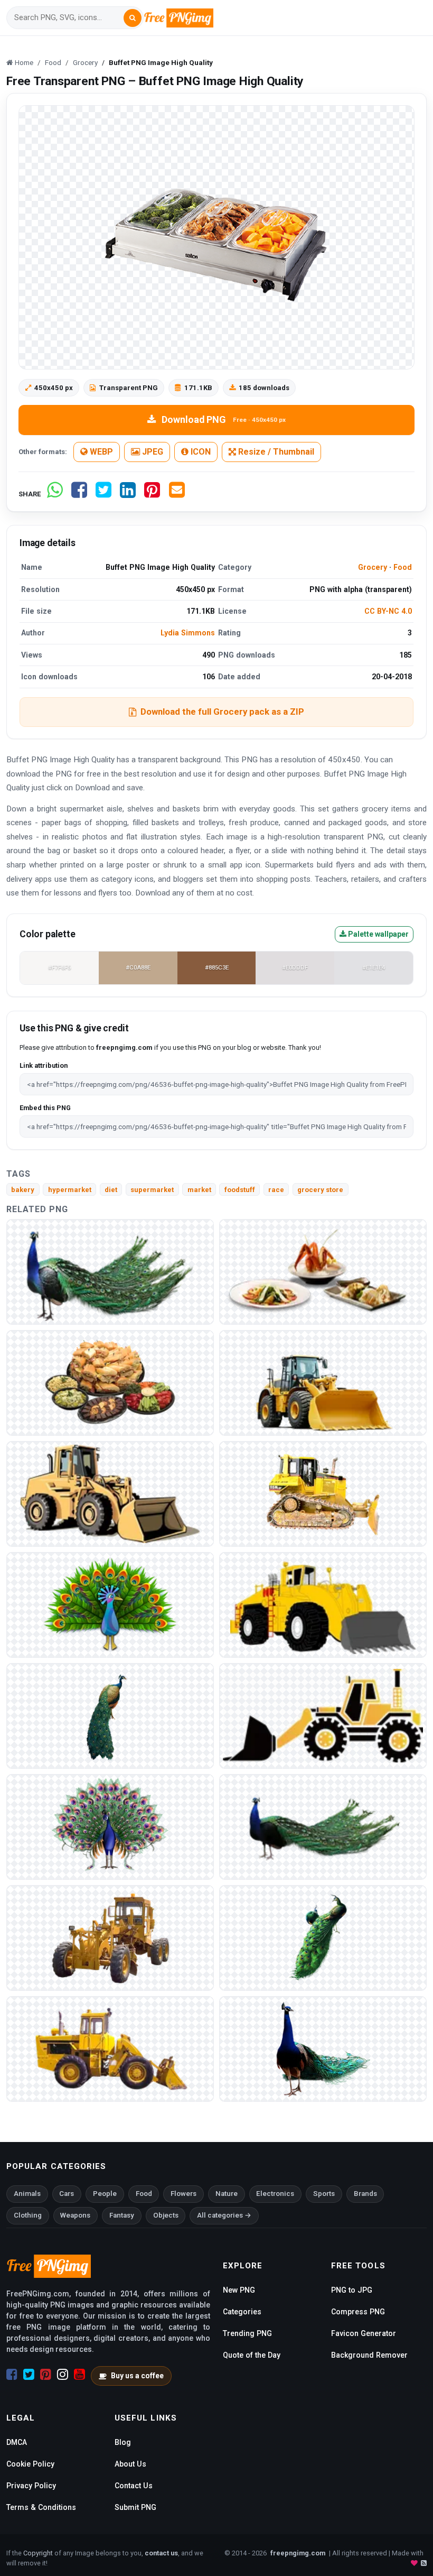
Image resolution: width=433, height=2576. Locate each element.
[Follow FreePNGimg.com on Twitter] (29, 2375)
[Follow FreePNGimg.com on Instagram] (63, 2375)
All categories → (224, 2215)
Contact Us (134, 2486)
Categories (242, 2312)
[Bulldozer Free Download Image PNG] (323, 1382)
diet (111, 1190)
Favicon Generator (364, 2333)
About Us (130, 2464)
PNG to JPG (352, 2290)
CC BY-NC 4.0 (388, 611)
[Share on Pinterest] (152, 494)
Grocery (373, 567)
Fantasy (122, 2215)
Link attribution (44, 1065)
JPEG (152, 452)
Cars (67, 2194)
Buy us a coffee (137, 2376)
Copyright (38, 2553)
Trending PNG (247, 2333)
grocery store (320, 1190)
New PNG (239, 2290)
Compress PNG (358, 2312)
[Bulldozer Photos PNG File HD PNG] (323, 1715)
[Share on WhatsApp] (55, 494)
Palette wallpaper (378, 934)
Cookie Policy (30, 2464)
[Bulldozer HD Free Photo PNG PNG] (323, 1493)
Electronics (275, 2194)
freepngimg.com (298, 2553)
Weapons (75, 2215)
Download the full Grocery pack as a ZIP (222, 712)
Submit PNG (135, 2507)
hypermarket (70, 1190)
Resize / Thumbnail (275, 452)
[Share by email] (177, 494)
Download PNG (224, 419)
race (276, 1190)
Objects (166, 2215)
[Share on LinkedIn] (128, 494)
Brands (365, 2194)
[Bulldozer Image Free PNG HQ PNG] (323, 1604)
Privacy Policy (31, 2486)
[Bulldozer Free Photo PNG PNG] (110, 1493)
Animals (27, 2194)
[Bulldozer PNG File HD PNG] (110, 1937)
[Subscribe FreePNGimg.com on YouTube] (79, 2375)
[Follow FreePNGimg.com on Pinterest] (46, 2375)
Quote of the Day (252, 2355)
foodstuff (240, 1190)
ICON (200, 452)
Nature (227, 2194)
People (105, 2194)
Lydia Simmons (188, 633)
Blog (123, 2442)
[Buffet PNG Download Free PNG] (110, 1382)
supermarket (152, 1190)
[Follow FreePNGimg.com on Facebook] (12, 2375)
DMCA (17, 2442)
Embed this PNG (45, 1108)
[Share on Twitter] (103, 494)
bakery (23, 1190)
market (199, 1190)
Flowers (183, 2194)
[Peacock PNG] (110, 1271)
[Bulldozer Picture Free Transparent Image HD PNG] (110, 2048)
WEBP (100, 452)
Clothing (28, 2215)
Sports (324, 2194)
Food (403, 567)
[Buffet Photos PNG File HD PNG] (323, 1271)
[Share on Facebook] (79, 494)
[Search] (133, 18)
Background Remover (369, 2355)
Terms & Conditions (41, 2507)
